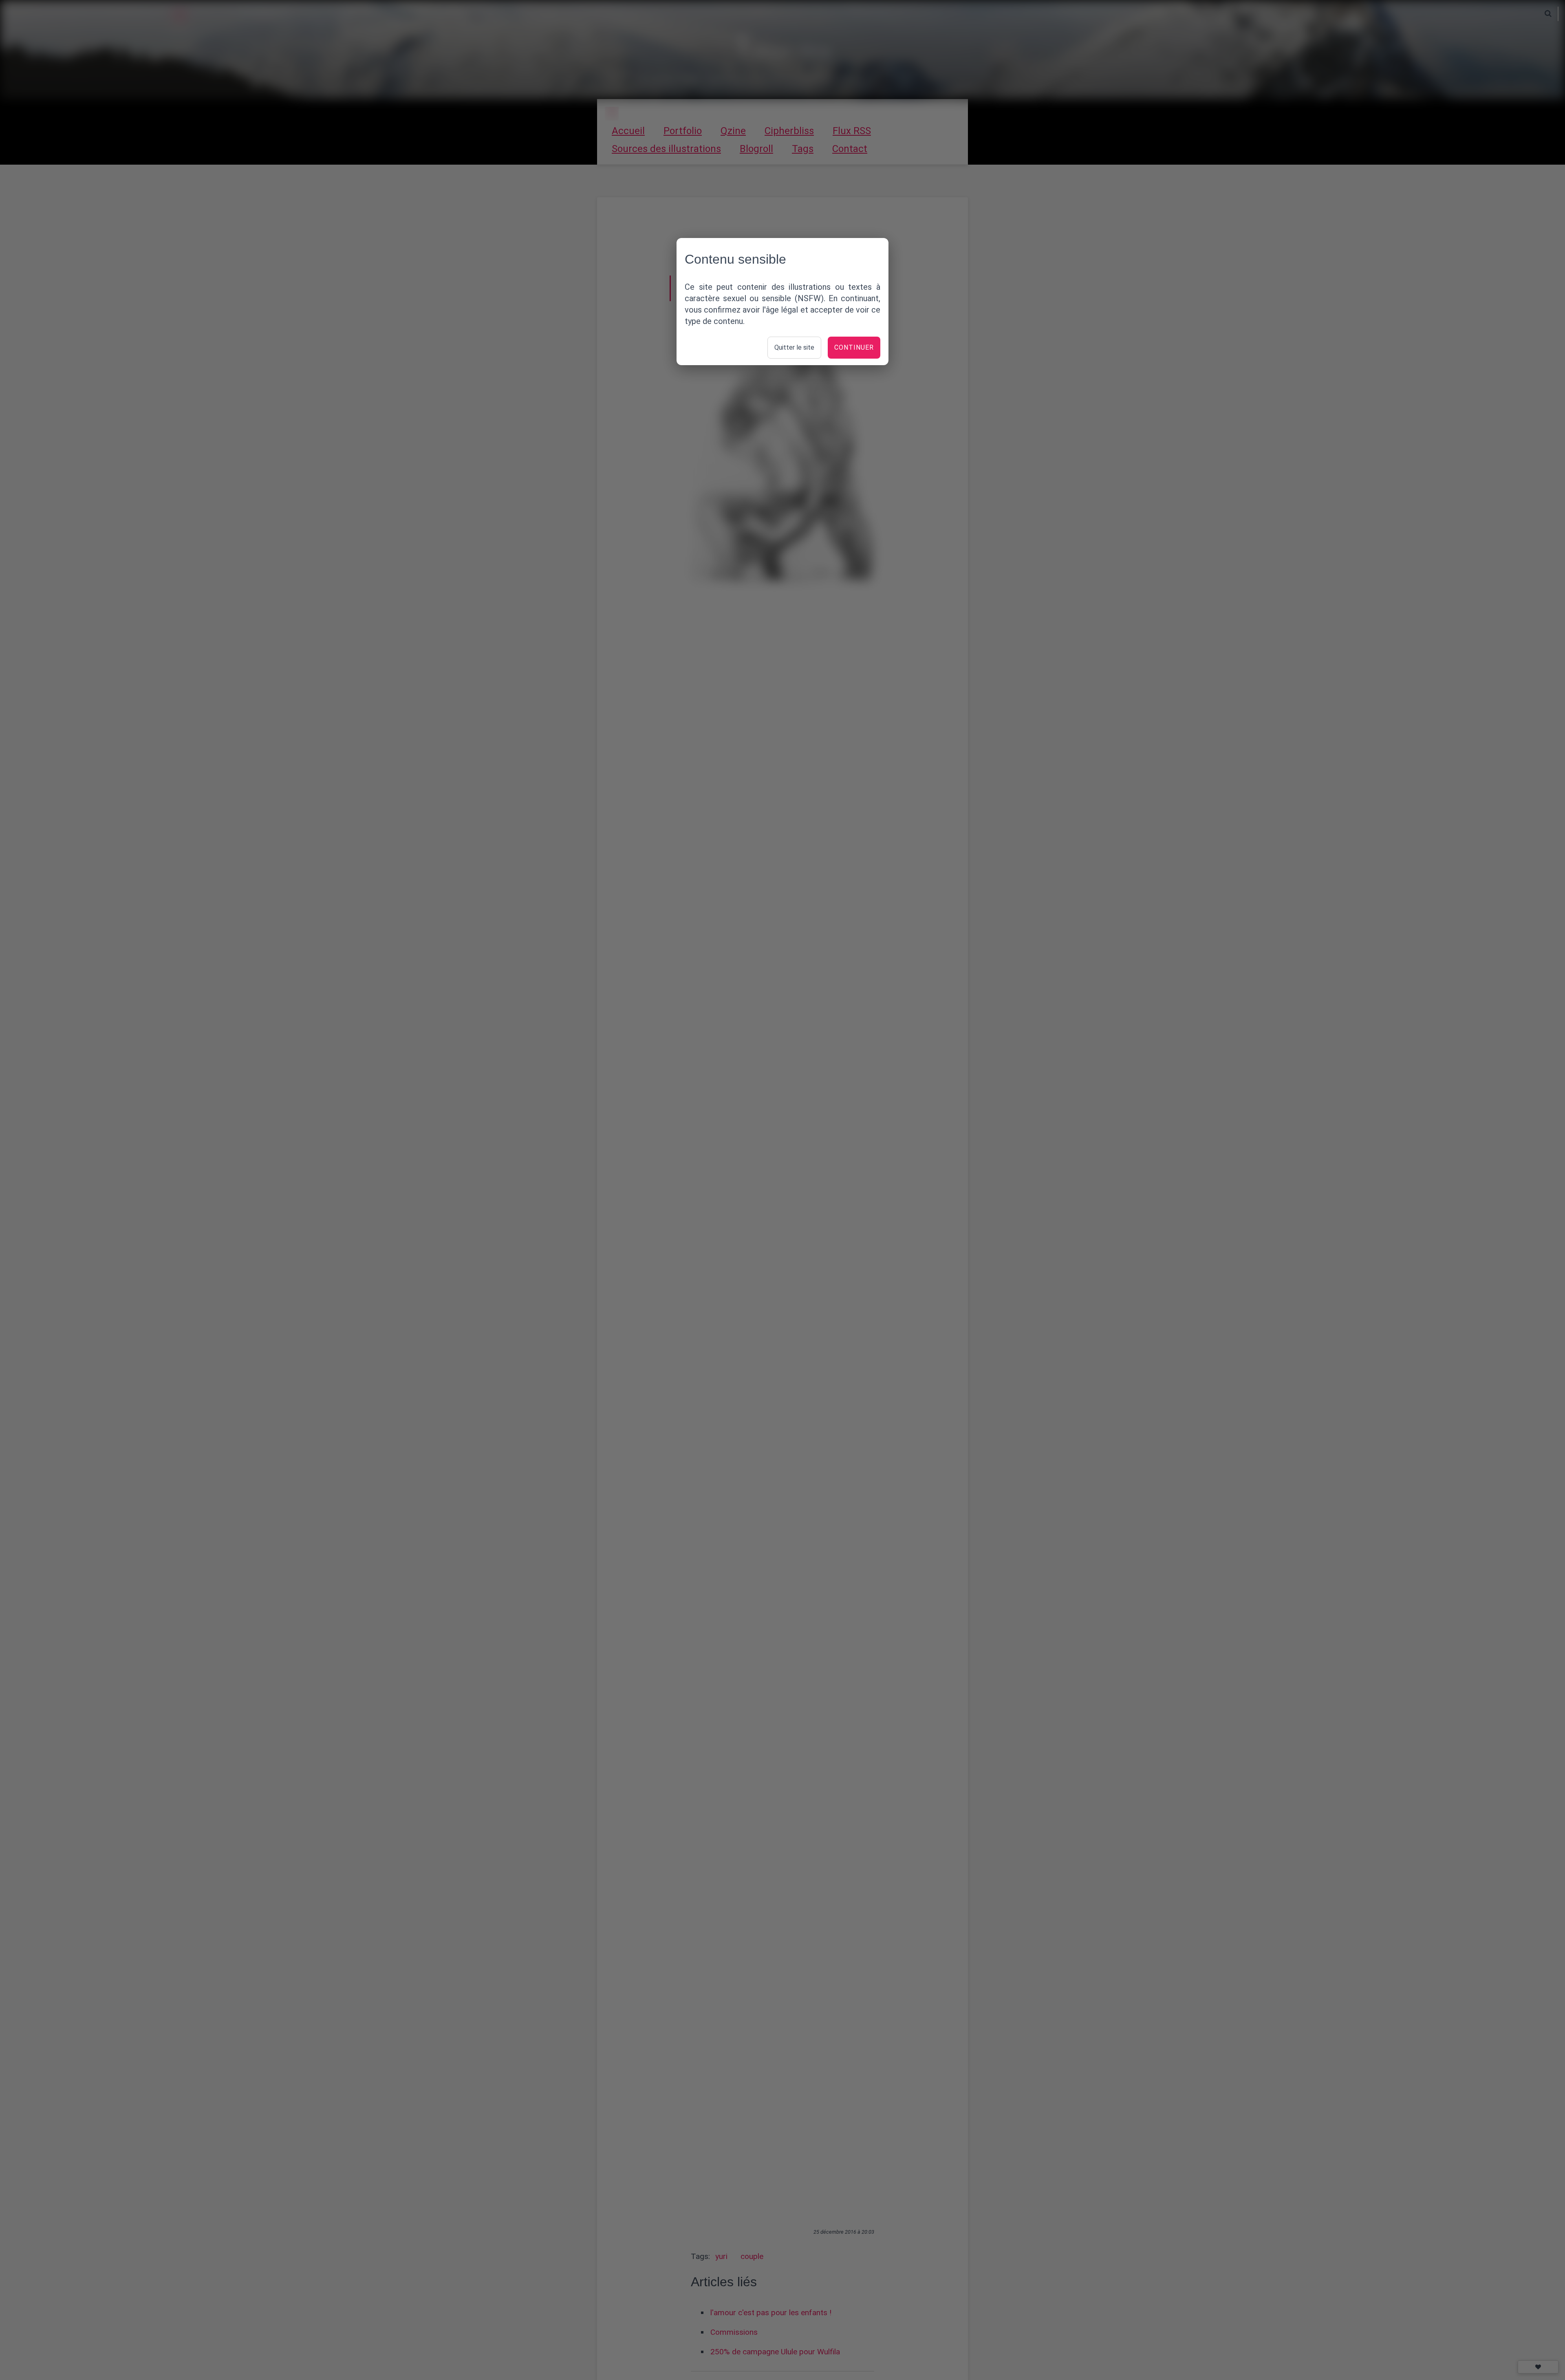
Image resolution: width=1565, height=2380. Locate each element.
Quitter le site (794, 347)
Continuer (854, 347)
